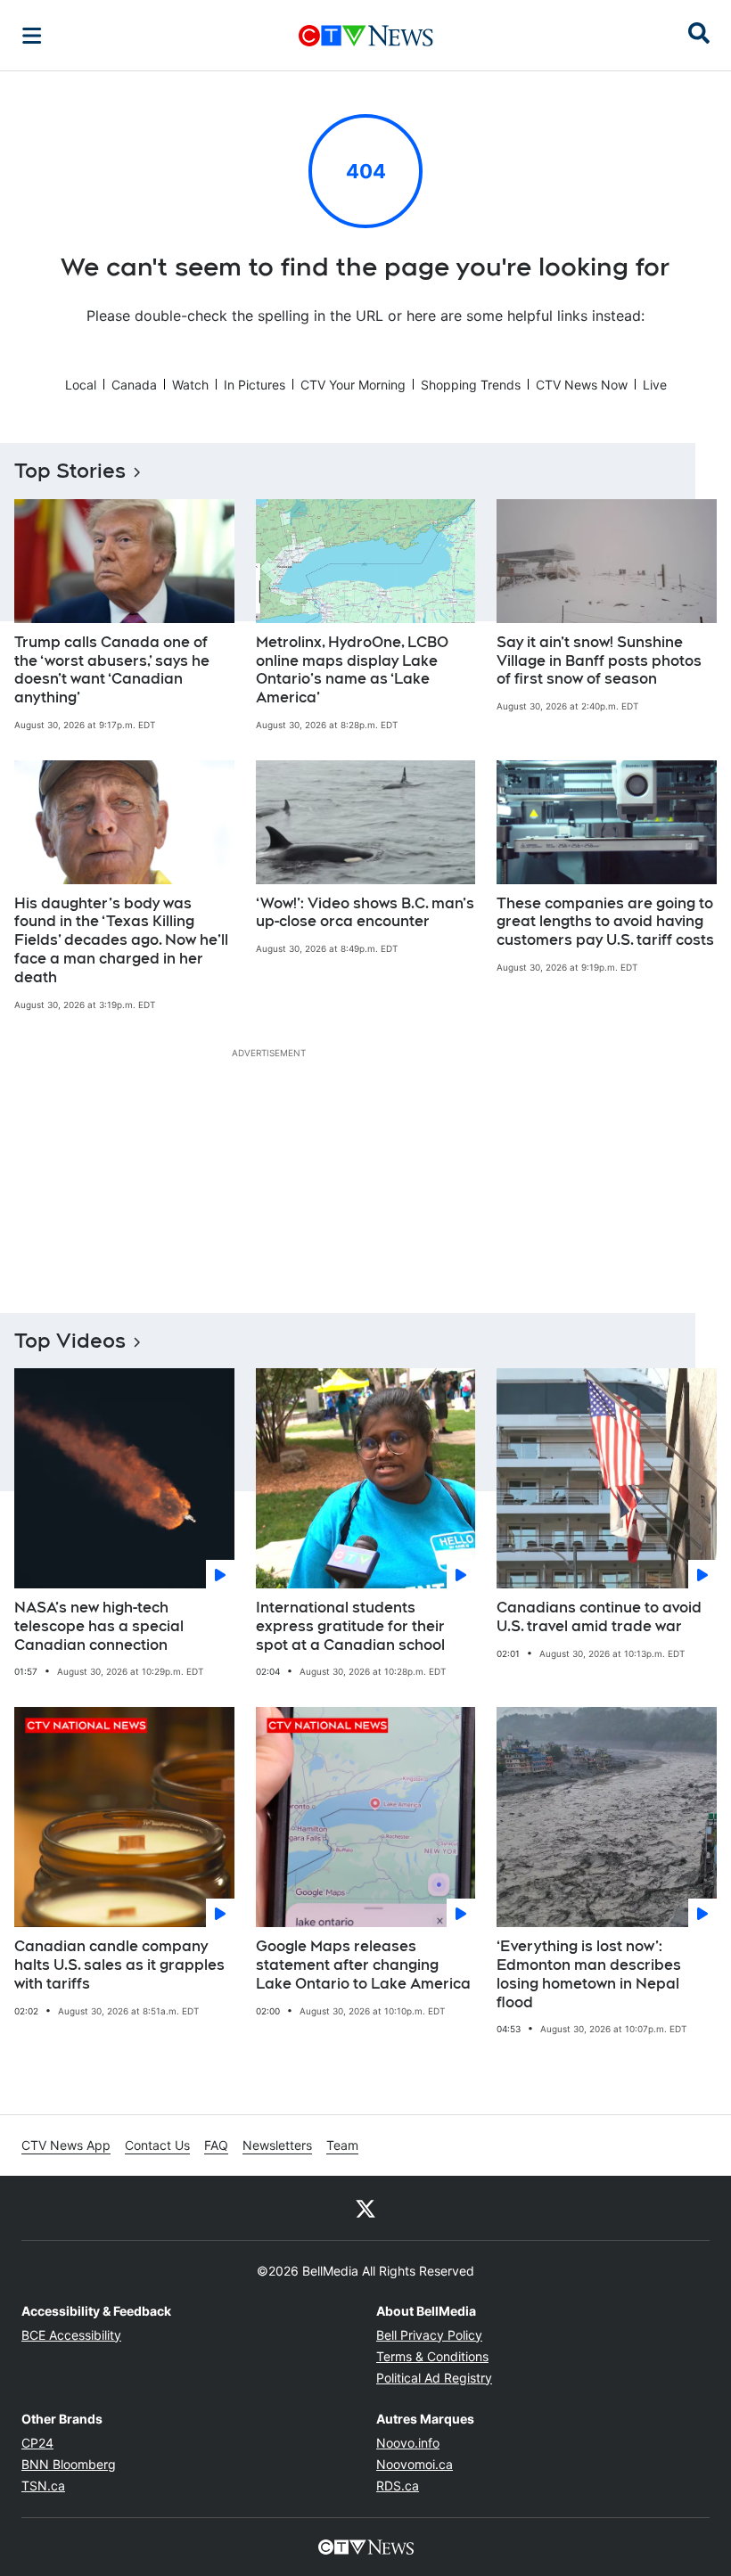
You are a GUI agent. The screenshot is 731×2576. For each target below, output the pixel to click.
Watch (190, 385)
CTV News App (66, 2145)
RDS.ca (398, 2486)
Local (81, 385)
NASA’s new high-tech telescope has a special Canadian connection (99, 1626)
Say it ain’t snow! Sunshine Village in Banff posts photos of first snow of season (599, 661)
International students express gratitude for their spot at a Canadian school (350, 1626)
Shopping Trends (471, 385)
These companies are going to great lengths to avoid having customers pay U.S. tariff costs (605, 922)
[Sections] (32, 36)
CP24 (37, 2443)
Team (342, 2145)
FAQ (216, 2145)
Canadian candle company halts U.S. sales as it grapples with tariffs (119, 1965)
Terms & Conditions (432, 2356)
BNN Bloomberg (69, 2464)
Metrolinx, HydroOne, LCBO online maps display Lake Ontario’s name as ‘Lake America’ (352, 670)
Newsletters (277, 2145)
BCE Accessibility (71, 2335)
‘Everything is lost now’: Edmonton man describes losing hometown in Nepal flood (589, 1974)
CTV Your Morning (353, 385)
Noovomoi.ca (415, 2464)
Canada (134, 385)
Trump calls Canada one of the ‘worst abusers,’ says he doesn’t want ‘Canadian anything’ (112, 670)
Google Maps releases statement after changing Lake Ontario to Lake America (363, 1965)
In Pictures (255, 385)
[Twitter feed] (365, 2208)
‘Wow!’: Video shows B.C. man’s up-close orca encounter (365, 913)
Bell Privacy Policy (429, 2335)
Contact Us (157, 2145)
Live (655, 385)
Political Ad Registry (434, 2378)
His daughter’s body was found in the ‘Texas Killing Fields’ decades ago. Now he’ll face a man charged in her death (121, 940)
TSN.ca (43, 2486)
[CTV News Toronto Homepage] (366, 36)
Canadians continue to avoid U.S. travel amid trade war (599, 1617)
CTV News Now (582, 385)
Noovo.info (408, 2443)
